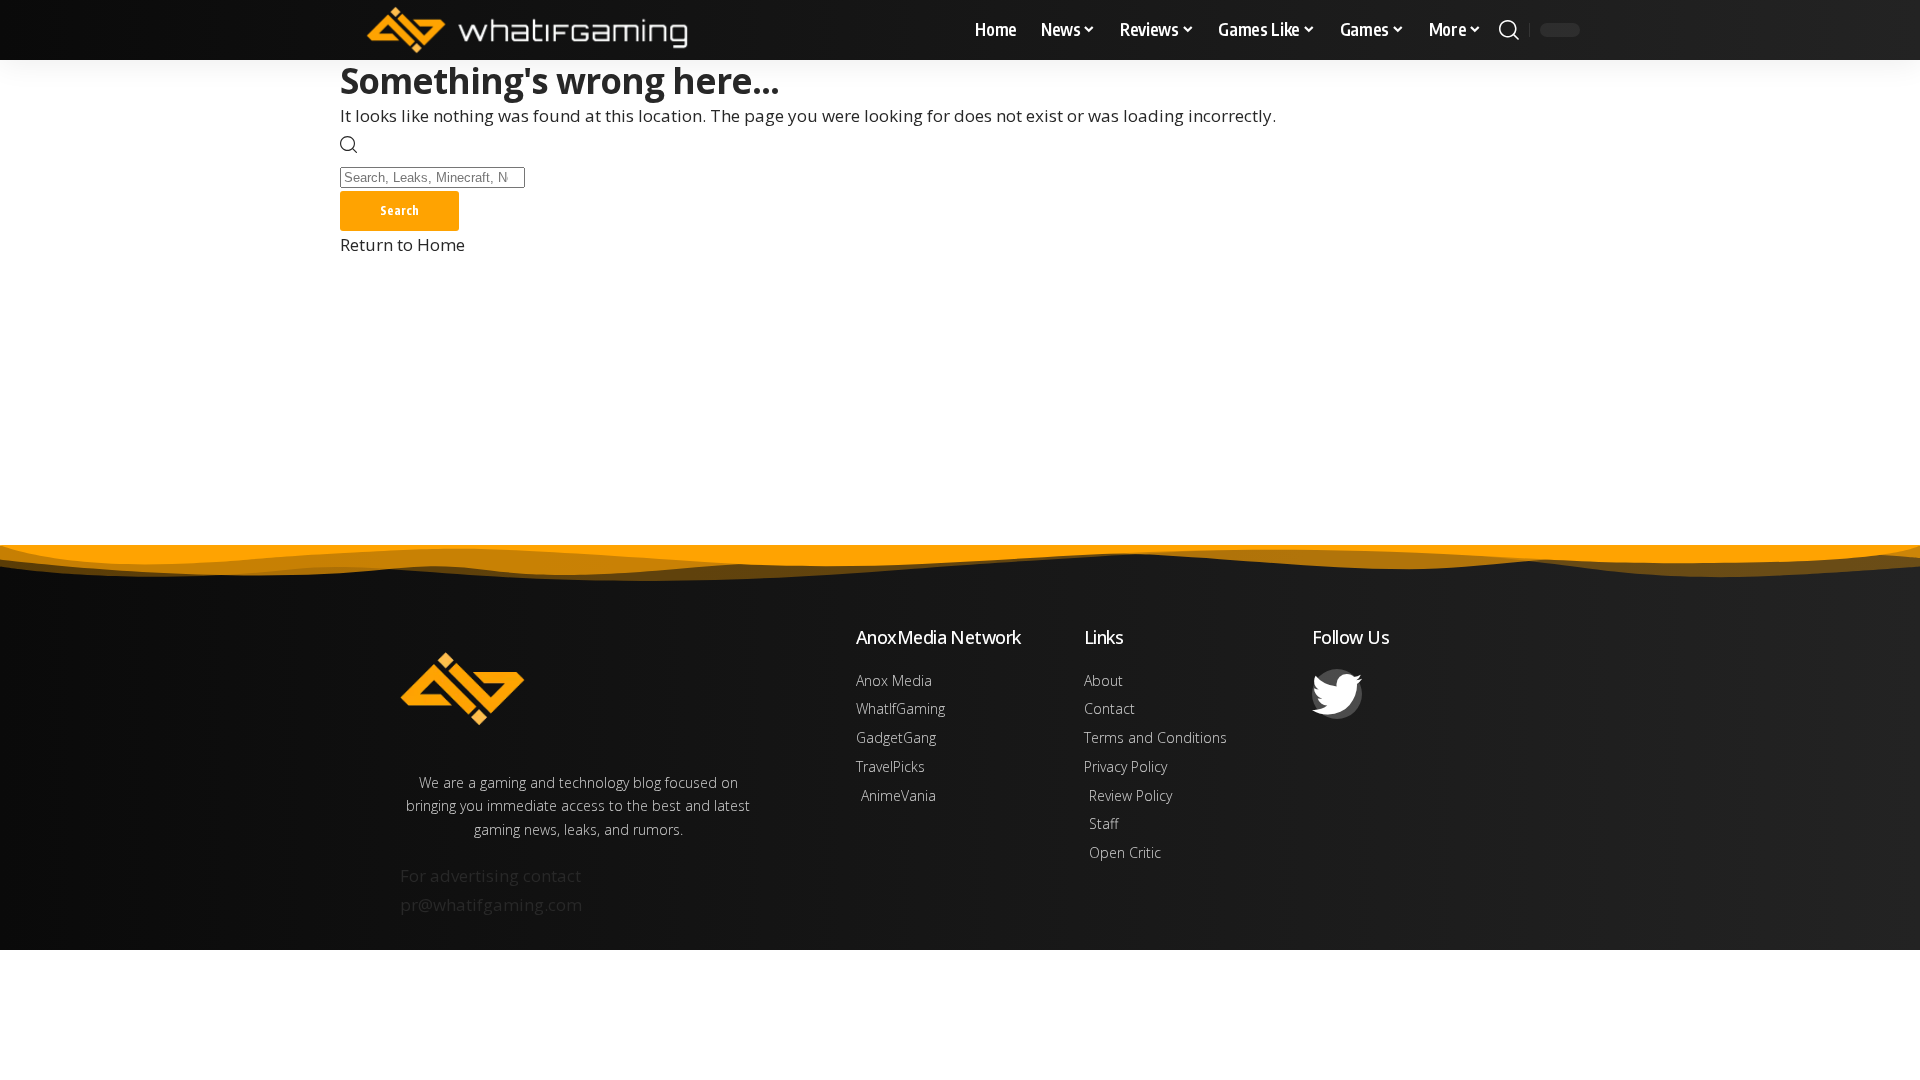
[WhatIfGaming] (527, 30)
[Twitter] (1337, 694)
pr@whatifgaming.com (491, 904)
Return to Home (402, 244)
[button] (1509, 30)
